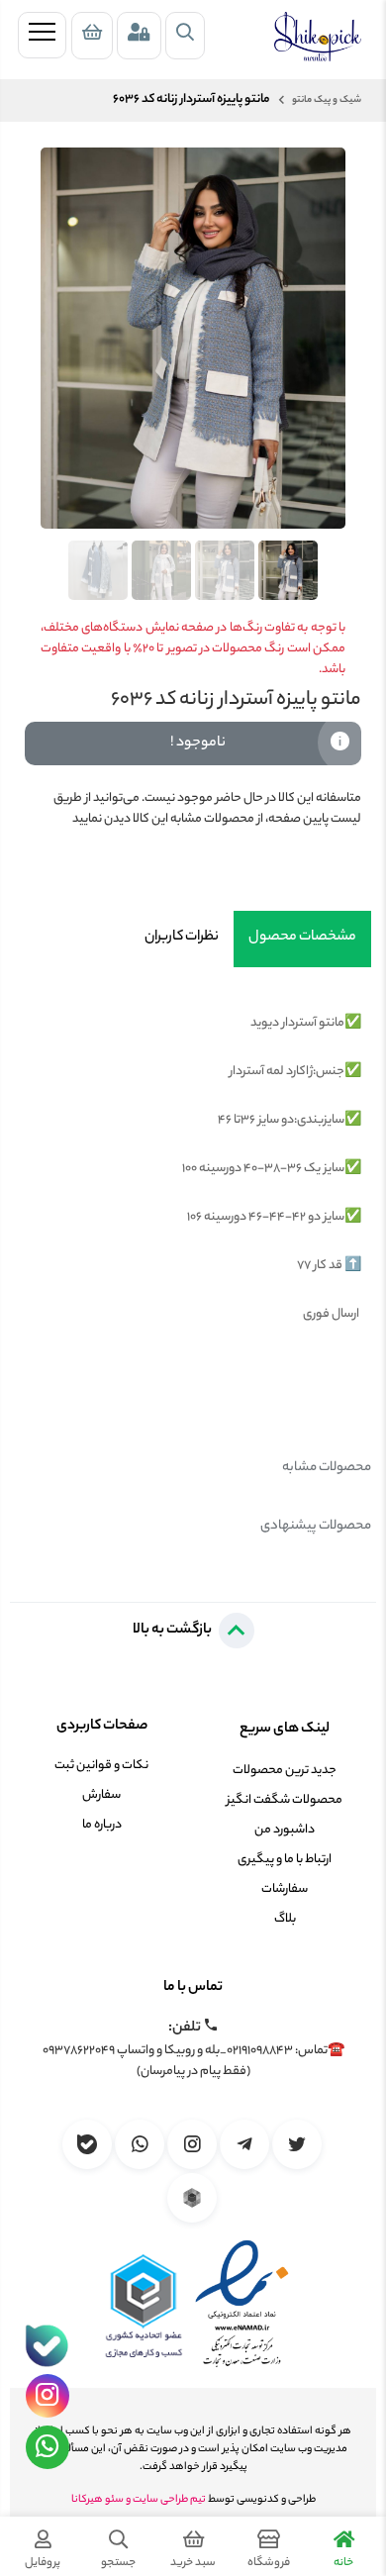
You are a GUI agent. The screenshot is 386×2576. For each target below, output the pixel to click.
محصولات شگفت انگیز (285, 1800)
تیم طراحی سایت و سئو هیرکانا (139, 2500)
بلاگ (285, 1919)
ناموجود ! (198, 743)
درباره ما (102, 1825)
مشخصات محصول (302, 938)
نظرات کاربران (182, 938)
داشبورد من (285, 1830)
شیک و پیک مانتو (326, 100)
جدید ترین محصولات (285, 1771)
